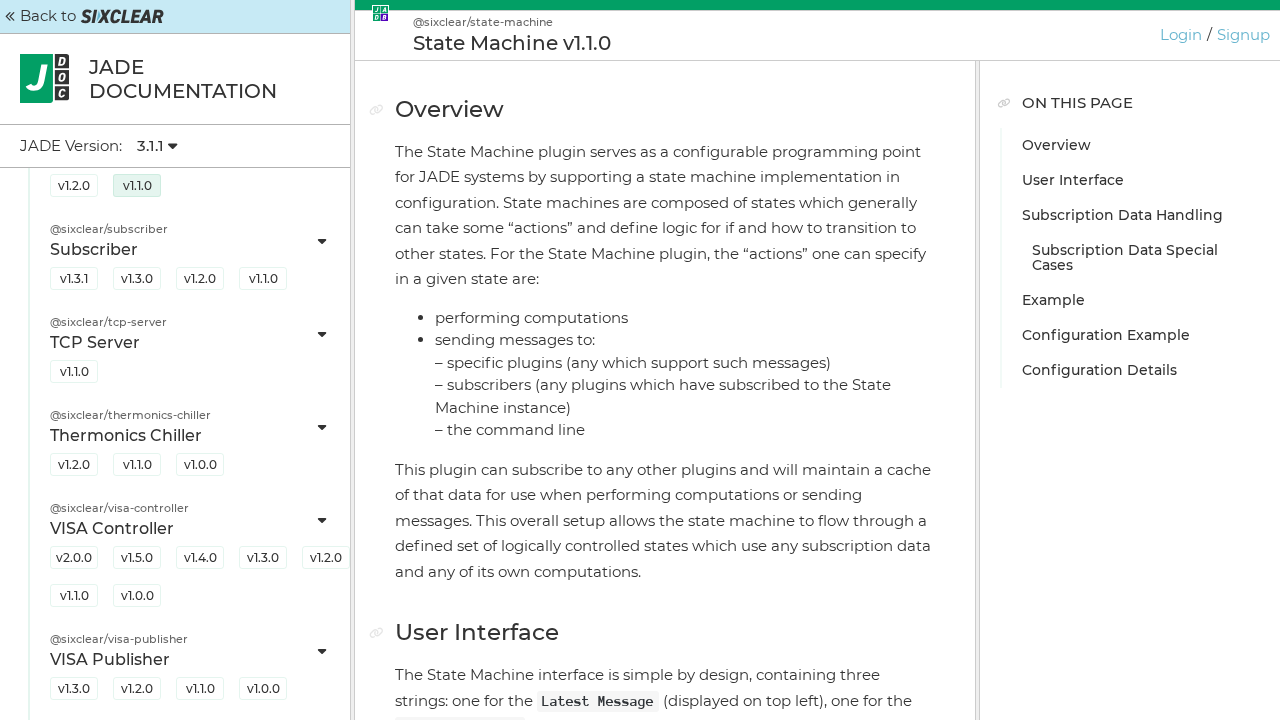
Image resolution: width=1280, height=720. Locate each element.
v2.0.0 (74, 557)
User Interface (1073, 180)
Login (1181, 34)
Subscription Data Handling (1122, 215)
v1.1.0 (137, 185)
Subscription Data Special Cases (1125, 257)
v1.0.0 (200, 464)
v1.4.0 (200, 557)
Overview (1056, 145)
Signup (1243, 34)
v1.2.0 (74, 185)
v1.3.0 (137, 278)
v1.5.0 (137, 557)
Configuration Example (1106, 335)
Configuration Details (1099, 370)
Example (1053, 300)
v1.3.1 (74, 278)
